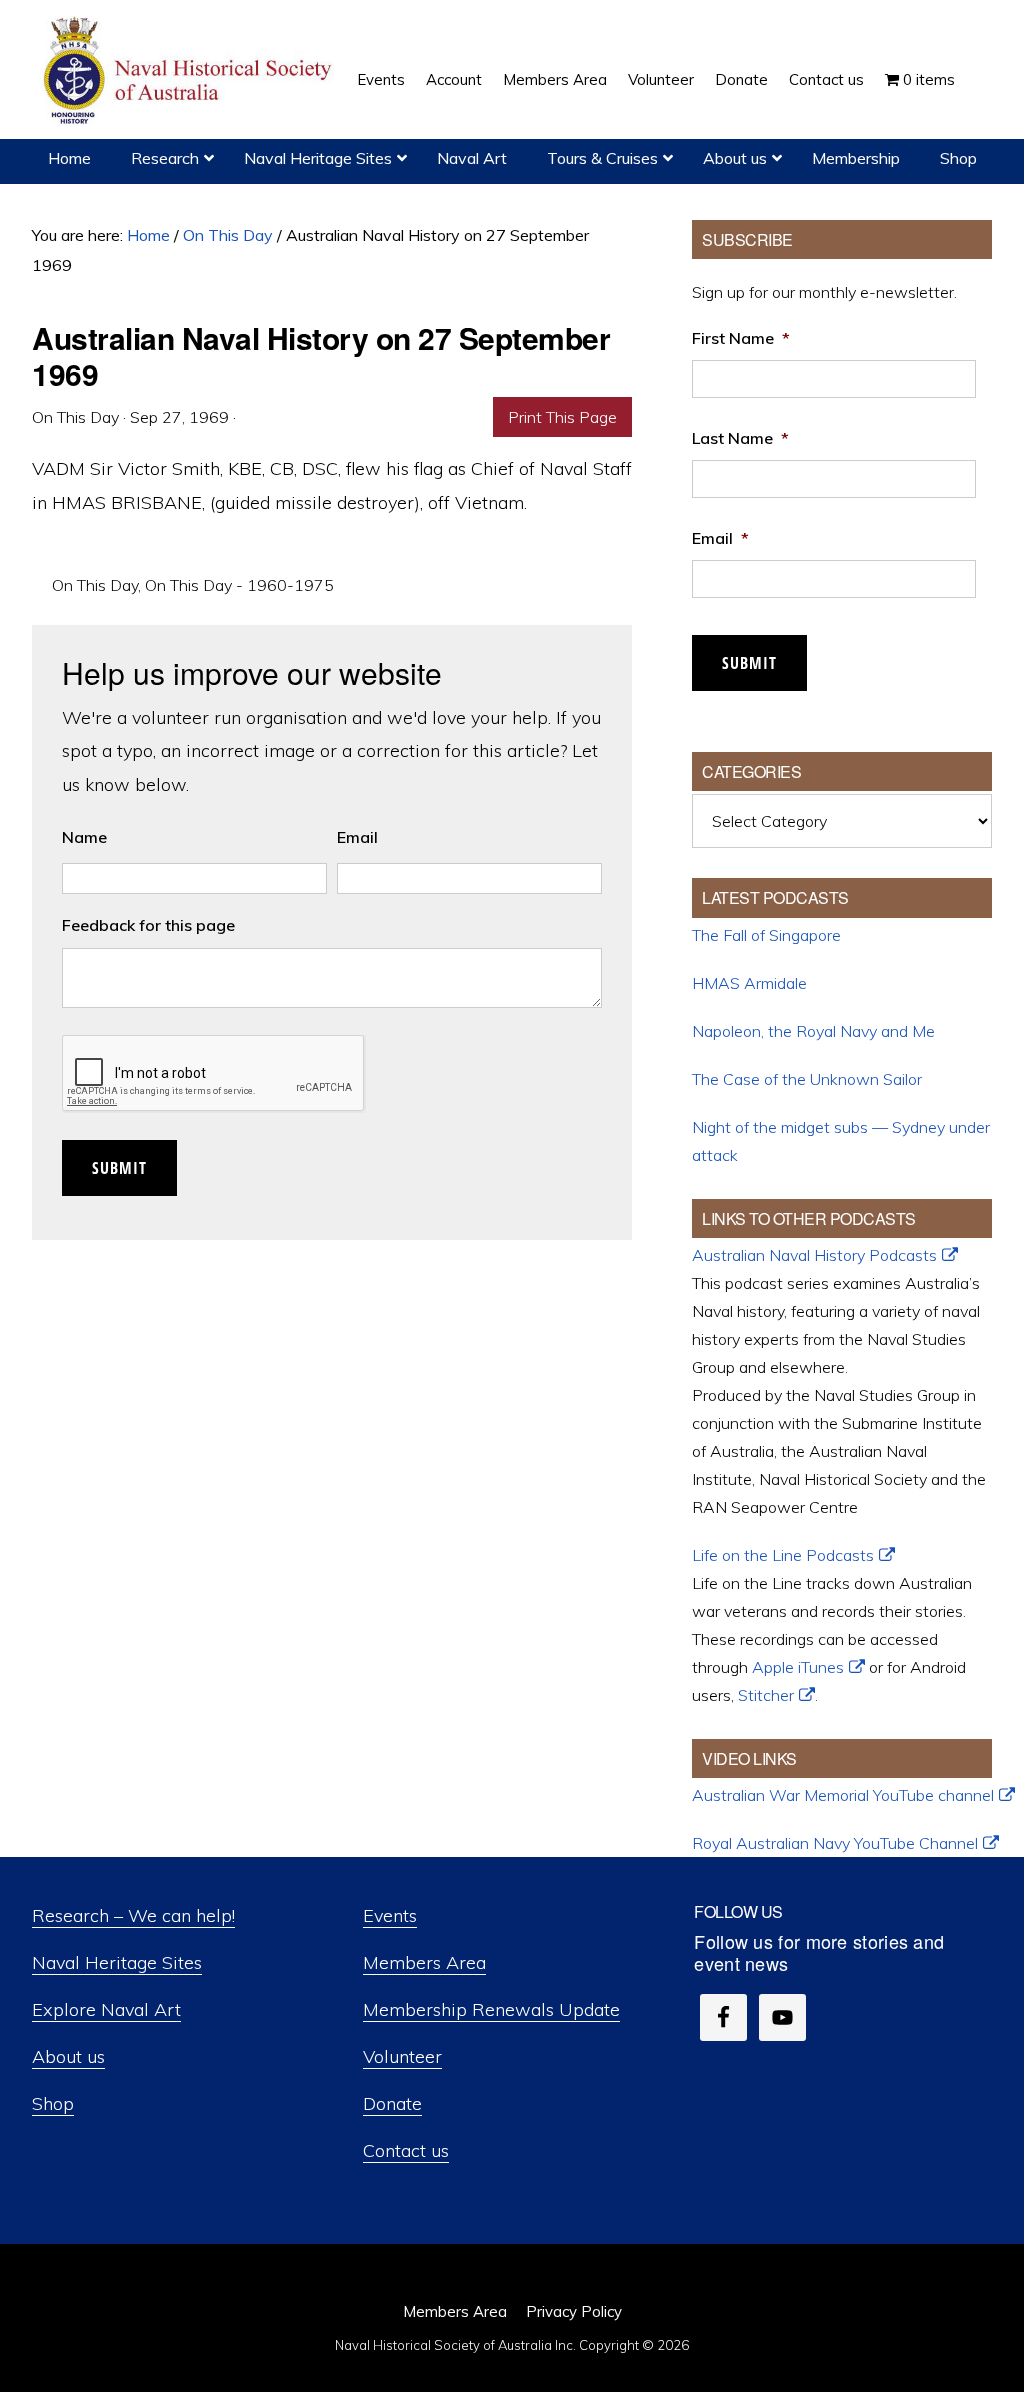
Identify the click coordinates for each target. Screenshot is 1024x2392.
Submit (119, 1168)
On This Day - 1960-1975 (239, 585)
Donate (392, 2103)
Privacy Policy (574, 2311)
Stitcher (766, 1695)
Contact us (406, 2150)
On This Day (95, 585)
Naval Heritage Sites (117, 1962)
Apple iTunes (798, 1667)
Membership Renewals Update (491, 2009)
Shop (53, 2103)
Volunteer (402, 2056)
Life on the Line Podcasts (783, 1555)
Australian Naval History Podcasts (814, 1255)
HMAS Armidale (749, 983)
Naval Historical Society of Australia (190, 71)
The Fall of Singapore (766, 935)
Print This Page (562, 417)
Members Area (424, 1962)
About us (68, 2056)
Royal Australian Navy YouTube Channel (835, 1843)
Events (390, 1915)
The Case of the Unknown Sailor (807, 1079)
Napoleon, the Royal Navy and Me (813, 1031)
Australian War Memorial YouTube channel (843, 1795)
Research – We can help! (133, 1915)
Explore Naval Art (106, 2009)
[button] (976, 65)
